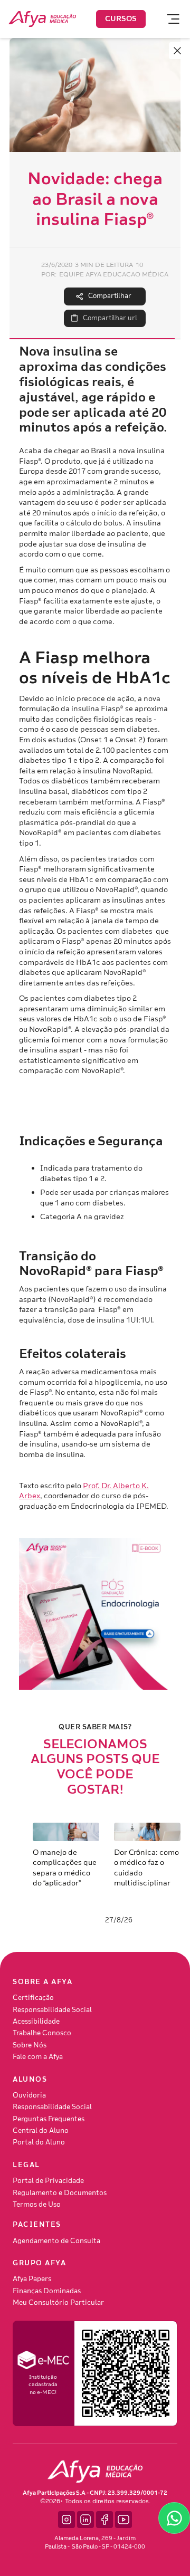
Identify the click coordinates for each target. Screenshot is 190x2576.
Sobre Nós (30, 2045)
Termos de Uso (37, 2205)
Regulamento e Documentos (60, 2193)
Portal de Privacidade (48, 2181)
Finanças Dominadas (47, 2291)
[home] (42, 19)
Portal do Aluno (39, 2142)
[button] (168, 19)
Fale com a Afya (38, 2057)
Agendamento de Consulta (56, 2241)
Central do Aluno (41, 2131)
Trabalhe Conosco (42, 2033)
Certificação (33, 1998)
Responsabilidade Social (52, 2010)
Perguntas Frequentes (49, 2119)
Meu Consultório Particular (58, 2303)
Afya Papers (32, 2279)
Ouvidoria (29, 2095)
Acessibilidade (36, 2022)
